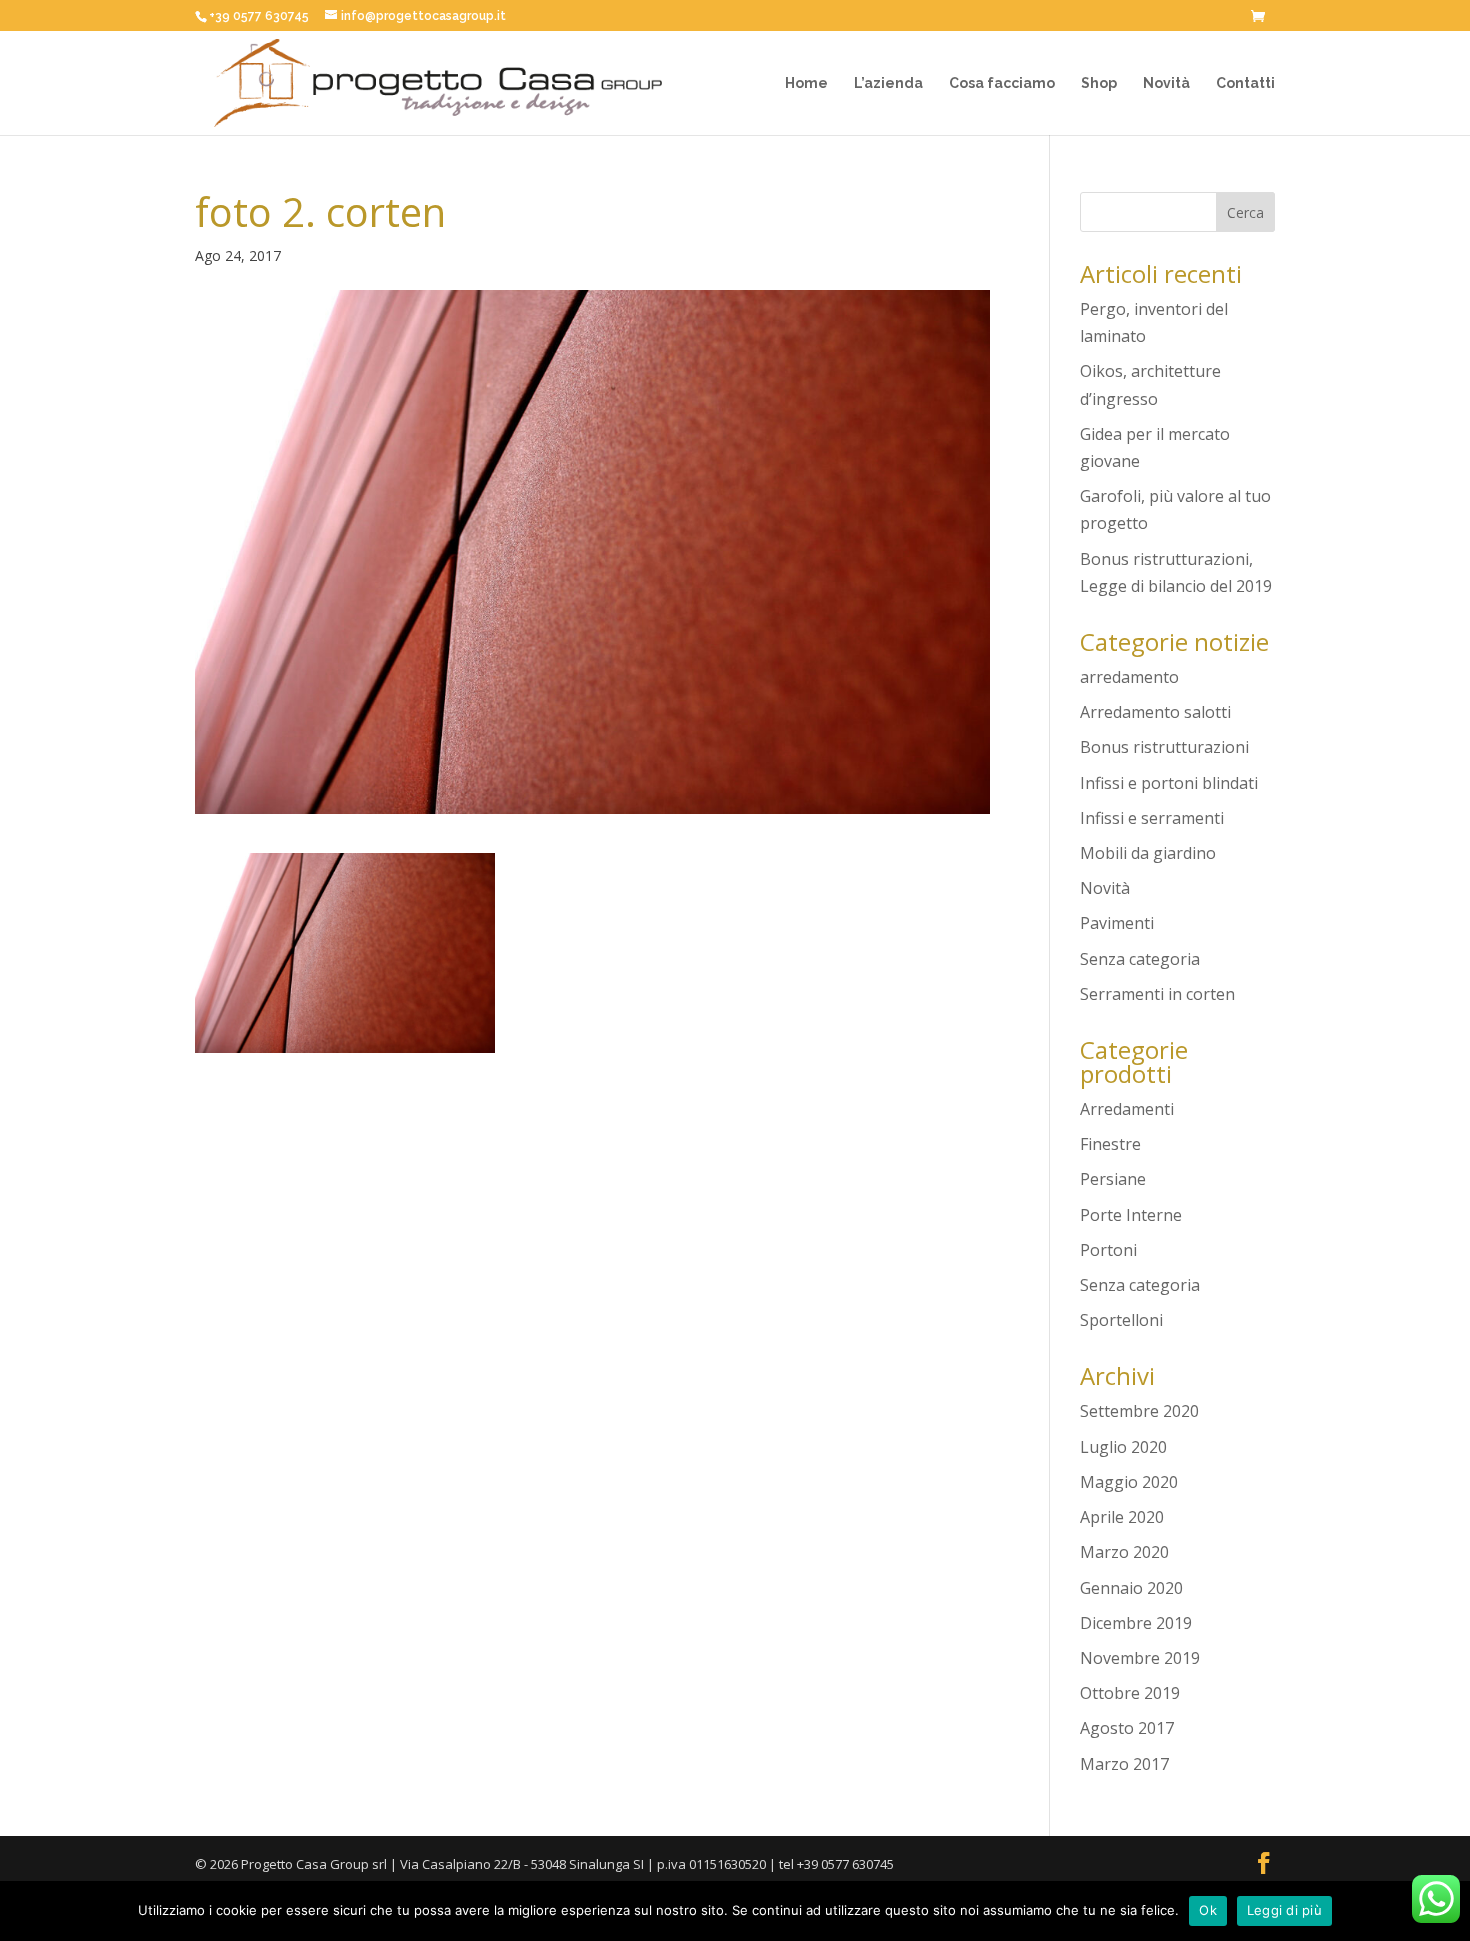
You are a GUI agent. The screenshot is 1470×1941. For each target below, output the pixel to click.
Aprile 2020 (1122, 1517)
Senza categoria (1140, 959)
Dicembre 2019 (1136, 1623)
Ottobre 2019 (1130, 1693)
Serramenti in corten (1157, 994)
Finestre (1110, 1144)
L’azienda (888, 83)
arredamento (1129, 677)
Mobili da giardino (1148, 853)
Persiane (1113, 1179)
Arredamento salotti (1155, 712)
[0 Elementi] (1263, 18)
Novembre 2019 (1140, 1658)
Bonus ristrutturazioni (1164, 747)
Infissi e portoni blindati (1169, 783)
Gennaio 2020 (1131, 1588)
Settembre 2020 (1139, 1411)
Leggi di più (1284, 1910)
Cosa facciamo (1002, 83)
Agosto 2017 (1127, 1728)
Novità (1166, 83)
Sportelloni (1121, 1320)
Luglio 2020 (1123, 1447)
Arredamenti (1127, 1109)
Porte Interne (1131, 1215)
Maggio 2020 (1129, 1482)
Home (806, 83)
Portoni (1108, 1250)
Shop (1099, 83)
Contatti (1245, 83)
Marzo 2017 (1124, 1764)
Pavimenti (1117, 923)
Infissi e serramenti (1152, 818)
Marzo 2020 (1124, 1552)
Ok (1208, 1910)
